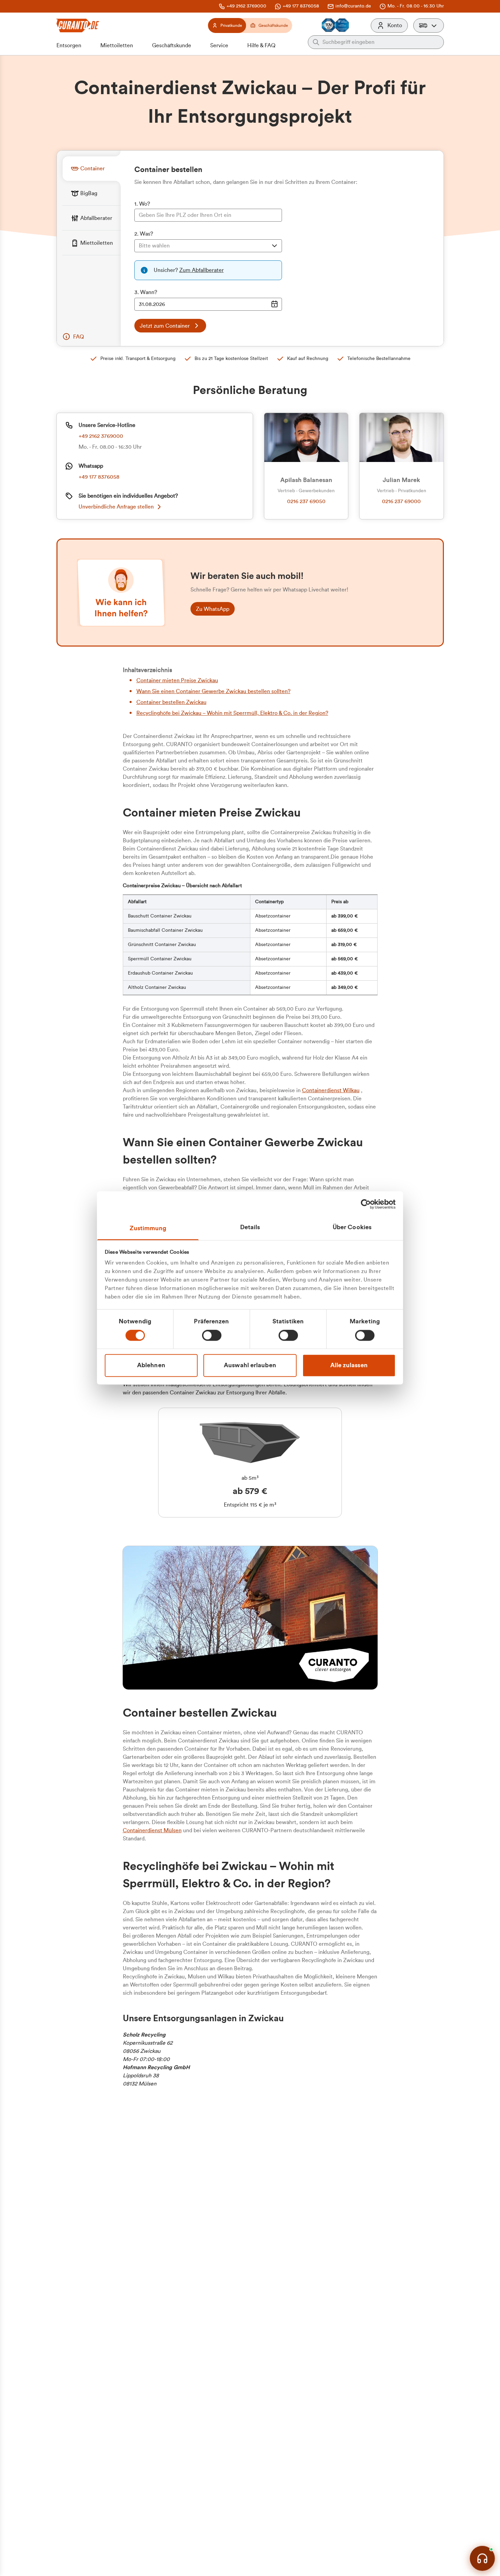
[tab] (91, 168)
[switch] (212, 1336)
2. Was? (144, 234)
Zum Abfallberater (202, 270)
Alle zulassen (349, 1365)
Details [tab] (250, 1227)
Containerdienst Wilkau (331, 1090)
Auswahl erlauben (250, 1365)
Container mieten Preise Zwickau (177, 681)
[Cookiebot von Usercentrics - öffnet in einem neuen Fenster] (366, 1204)
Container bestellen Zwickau (171, 702)
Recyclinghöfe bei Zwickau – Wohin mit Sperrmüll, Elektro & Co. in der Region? (232, 713)
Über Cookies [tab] (352, 1227)
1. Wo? (142, 204)
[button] (429, 25)
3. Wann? (146, 292)
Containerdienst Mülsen (152, 1831)
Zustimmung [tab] (148, 1228)
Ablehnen (151, 1365)
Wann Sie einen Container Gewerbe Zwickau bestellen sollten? (213, 691)
